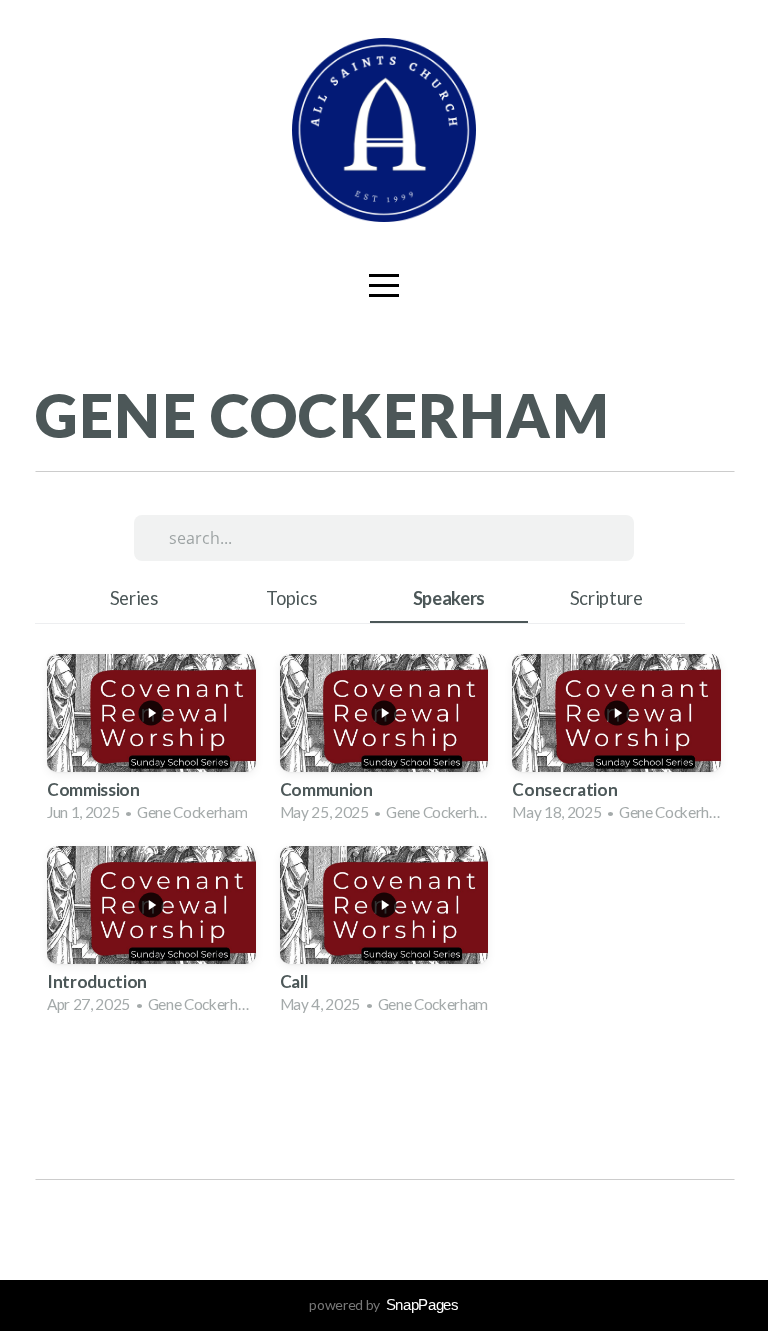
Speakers (449, 598)
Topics (291, 598)
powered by (383, 1304)
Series (134, 598)
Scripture (606, 598)
